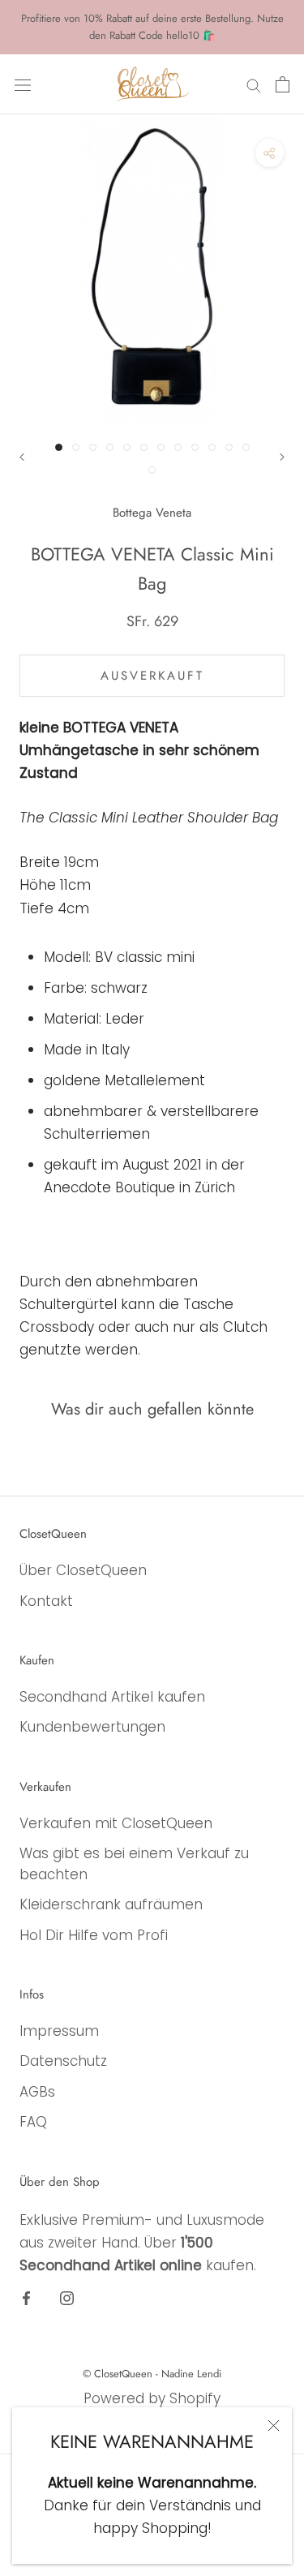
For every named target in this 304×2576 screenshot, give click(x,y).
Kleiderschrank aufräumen (111, 1904)
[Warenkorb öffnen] (283, 84)
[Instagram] (67, 2297)
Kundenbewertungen (92, 1727)
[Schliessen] (274, 2426)
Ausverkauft (152, 676)
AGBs (37, 2092)
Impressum (59, 2031)
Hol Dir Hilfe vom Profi (94, 1935)
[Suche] (254, 84)
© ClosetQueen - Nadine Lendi (152, 2374)
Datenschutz (63, 2061)
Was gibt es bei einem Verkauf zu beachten (134, 1864)
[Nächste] (282, 457)
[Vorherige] (22, 457)
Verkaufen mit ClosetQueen (116, 1823)
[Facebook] (26, 2297)
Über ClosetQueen (83, 1570)
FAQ (33, 2122)
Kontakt (46, 1601)
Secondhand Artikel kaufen (112, 1697)
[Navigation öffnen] (23, 84)
